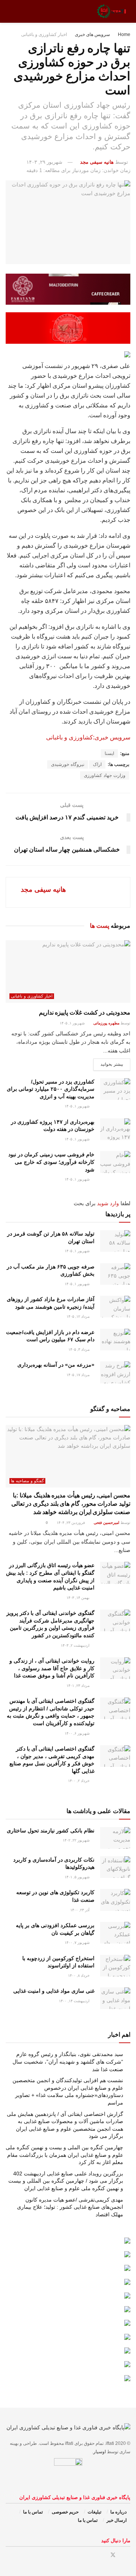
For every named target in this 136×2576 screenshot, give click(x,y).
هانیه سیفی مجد (97, 162)
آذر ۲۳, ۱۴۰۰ (80, 1910)
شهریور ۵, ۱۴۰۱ (78, 1877)
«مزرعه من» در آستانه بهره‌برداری (56, 1365)
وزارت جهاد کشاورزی (105, 775)
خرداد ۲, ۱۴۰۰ (79, 1781)
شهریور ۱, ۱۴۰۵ (73, 1023)
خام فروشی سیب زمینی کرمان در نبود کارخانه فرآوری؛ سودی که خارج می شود (51, 1162)
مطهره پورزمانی (106, 1023)
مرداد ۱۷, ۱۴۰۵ (79, 1375)
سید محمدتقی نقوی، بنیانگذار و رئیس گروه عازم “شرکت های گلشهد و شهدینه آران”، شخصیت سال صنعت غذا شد (68, 2062)
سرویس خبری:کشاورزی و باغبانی (88, 737)
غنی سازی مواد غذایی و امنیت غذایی (54, 1991)
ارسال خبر (117, 2520)
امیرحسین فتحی (107, 1523)
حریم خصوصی (65, 2512)
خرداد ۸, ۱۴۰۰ (79, 1975)
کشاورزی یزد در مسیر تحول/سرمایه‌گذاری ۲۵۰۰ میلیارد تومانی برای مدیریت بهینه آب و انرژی (51, 1089)
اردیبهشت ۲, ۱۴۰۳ (76, 1645)
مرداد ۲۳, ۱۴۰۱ (79, 1686)
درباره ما (118, 2512)
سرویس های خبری (92, 34)
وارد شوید (108, 1203)
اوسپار (100, 2452)
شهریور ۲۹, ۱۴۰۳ (44, 162)
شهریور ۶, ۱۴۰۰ (78, 1733)
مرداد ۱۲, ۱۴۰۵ (79, 1316)
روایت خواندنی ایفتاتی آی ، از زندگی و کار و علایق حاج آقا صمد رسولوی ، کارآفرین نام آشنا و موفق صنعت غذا (52, 1668)
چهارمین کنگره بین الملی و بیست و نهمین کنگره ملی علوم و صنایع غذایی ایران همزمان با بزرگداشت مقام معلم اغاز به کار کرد (64, 2155)
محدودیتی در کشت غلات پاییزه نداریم (85, 1012)
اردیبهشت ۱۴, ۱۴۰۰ (75, 2001)
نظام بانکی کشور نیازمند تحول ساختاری (51, 1831)
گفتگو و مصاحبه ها (27, 1481)
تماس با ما (33, 2512)
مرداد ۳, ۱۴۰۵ (80, 1349)
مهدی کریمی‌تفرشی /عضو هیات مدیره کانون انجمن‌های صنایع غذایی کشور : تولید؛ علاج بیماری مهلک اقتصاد (70, 2207)
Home (124, 34)
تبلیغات (94, 2512)
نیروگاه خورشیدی (68, 764)
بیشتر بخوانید (112, 1064)
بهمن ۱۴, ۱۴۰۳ (79, 1598)
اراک (97, 764)
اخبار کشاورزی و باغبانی (44, 34)
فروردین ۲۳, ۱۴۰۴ (71, 1523)
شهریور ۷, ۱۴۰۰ (78, 1943)
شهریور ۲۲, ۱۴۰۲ (77, 1840)
